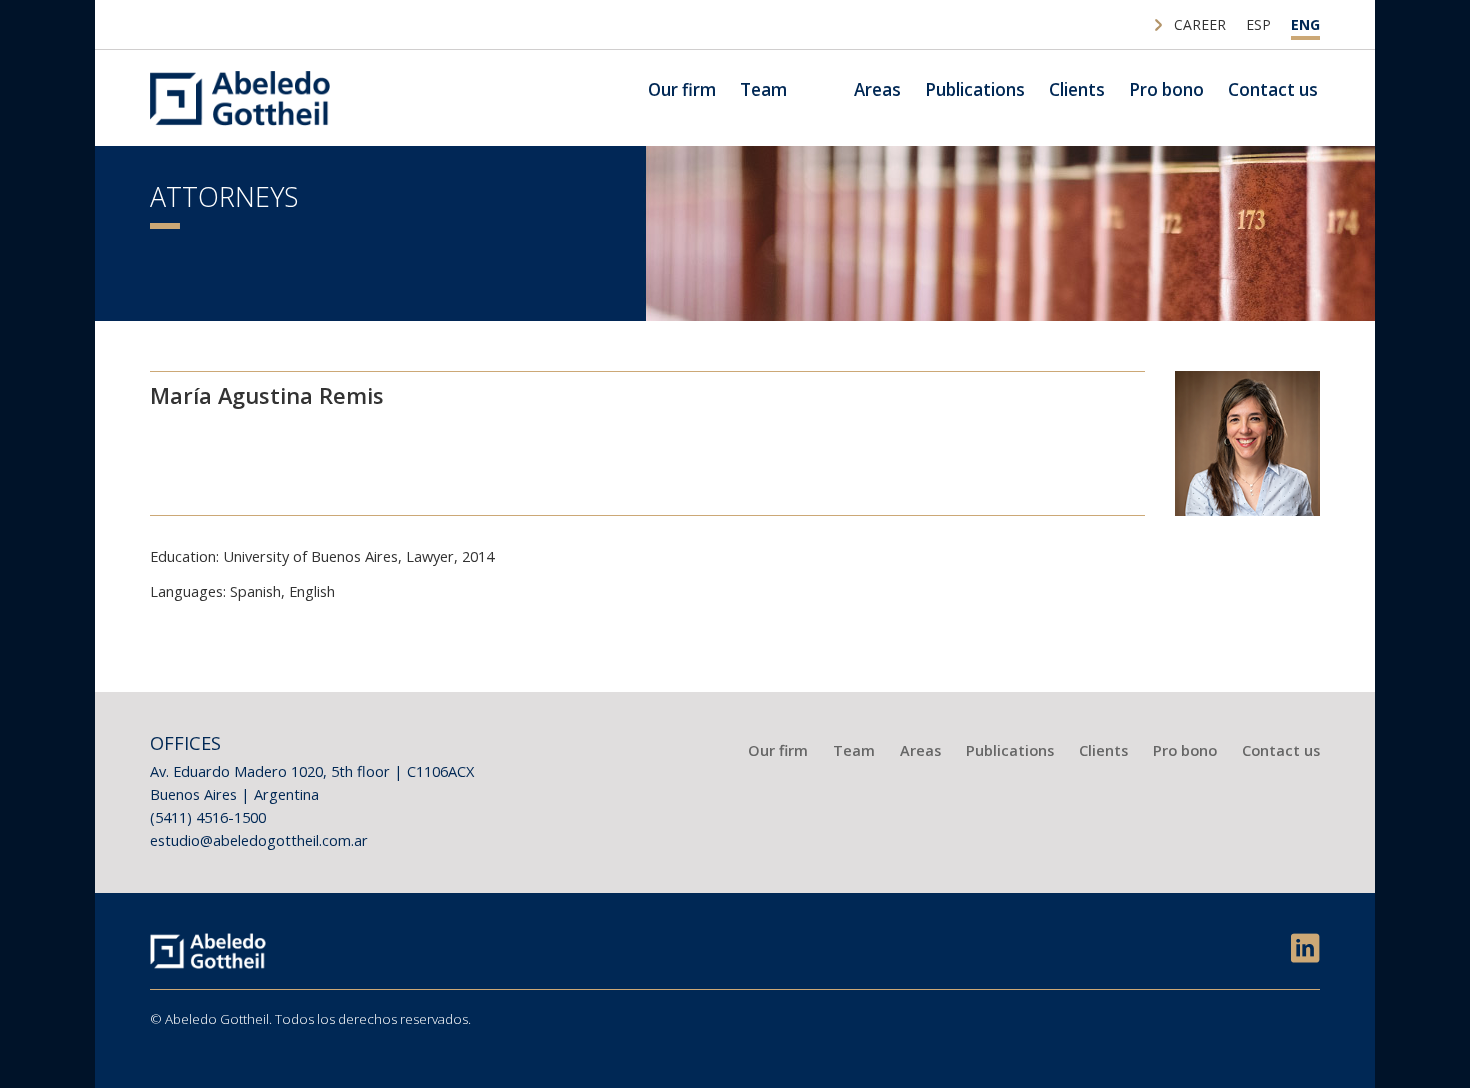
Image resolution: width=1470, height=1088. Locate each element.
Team (763, 89)
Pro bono (1166, 89)
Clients (1077, 89)
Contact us (1273, 89)
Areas (877, 89)
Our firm (682, 89)
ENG (1305, 24)
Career (1200, 24)
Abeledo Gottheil (240, 98)
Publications (975, 89)
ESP (1258, 24)
